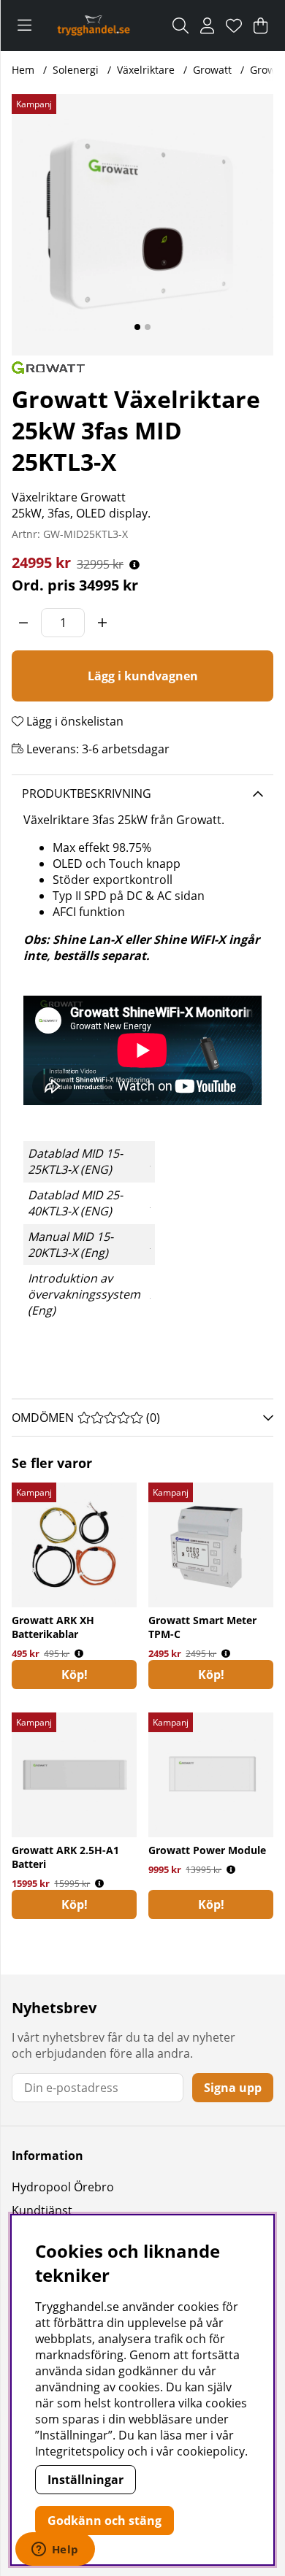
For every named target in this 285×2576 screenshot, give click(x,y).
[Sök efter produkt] (180, 26)
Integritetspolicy (80, 2451)
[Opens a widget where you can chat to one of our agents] (55, 2550)
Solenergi (76, 70)
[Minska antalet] (23, 623)
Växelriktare (146, 70)
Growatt (212, 70)
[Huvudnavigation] (24, 26)
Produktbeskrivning (87, 793)
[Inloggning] (207, 26)
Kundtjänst (42, 2210)
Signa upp (233, 2088)
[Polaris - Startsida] (93, 26)
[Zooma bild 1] (142, 225)
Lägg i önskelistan (73, 721)
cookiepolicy (211, 2451)
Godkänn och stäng (104, 2521)
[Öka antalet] (102, 623)
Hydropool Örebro (63, 2187)
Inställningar (85, 2480)
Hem (23, 70)
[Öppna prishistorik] (134, 565)
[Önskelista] (234, 26)
